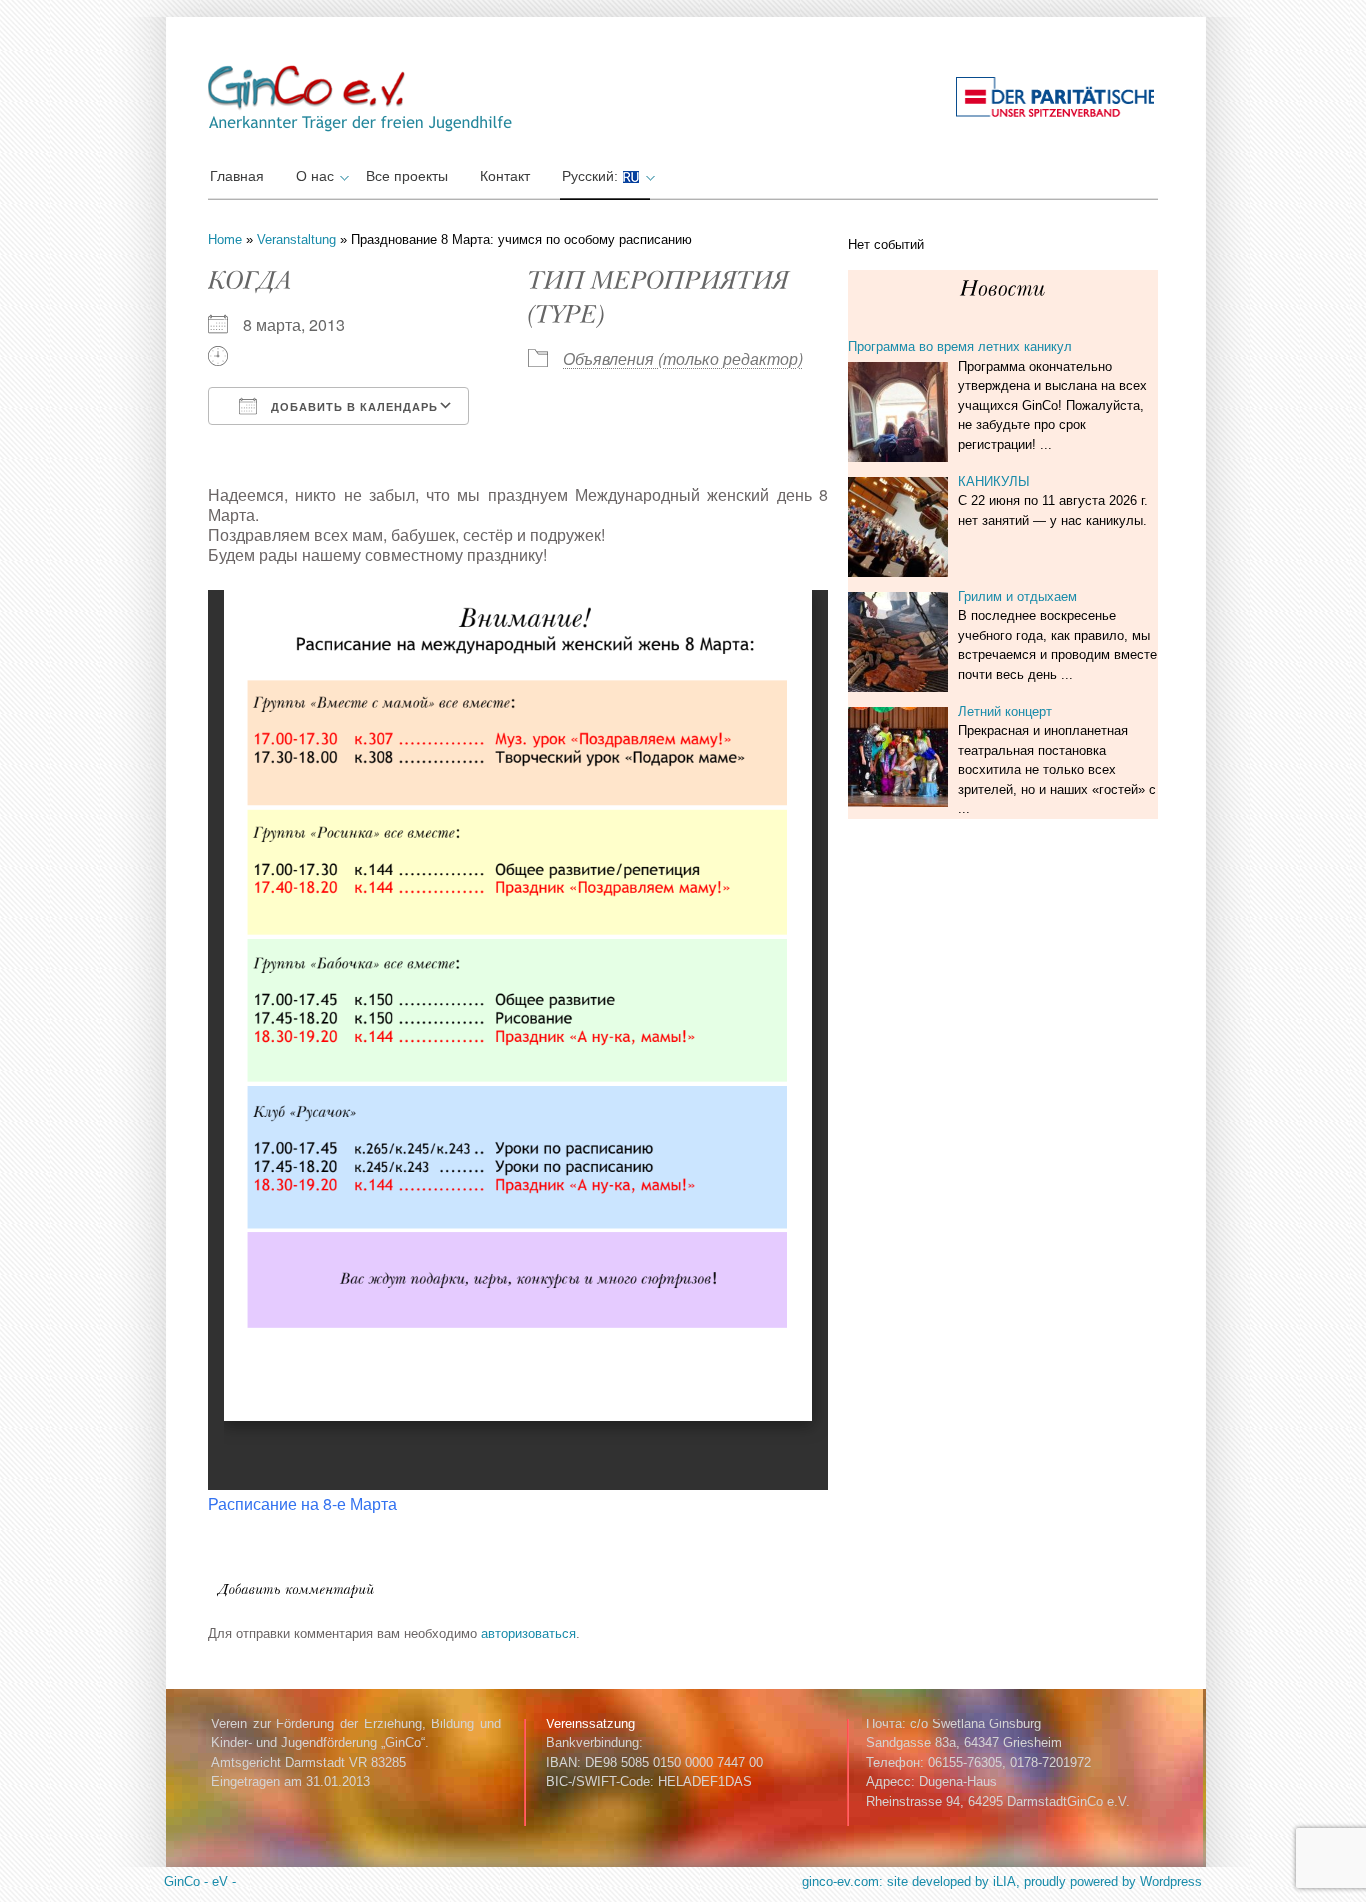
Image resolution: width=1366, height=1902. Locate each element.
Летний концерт (1005, 711)
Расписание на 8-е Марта (302, 1503)
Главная (237, 176)
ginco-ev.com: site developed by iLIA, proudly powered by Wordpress (1002, 1881)
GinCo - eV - (200, 1881)
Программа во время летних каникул (960, 346)
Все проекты (407, 176)
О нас (315, 176)
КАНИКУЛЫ (994, 481)
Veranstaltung (296, 239)
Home (225, 239)
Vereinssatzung (590, 1723)
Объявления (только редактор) (683, 358)
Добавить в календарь (352, 407)
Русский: (592, 176)
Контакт (505, 176)
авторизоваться (528, 1633)
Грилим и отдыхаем (1017, 596)
